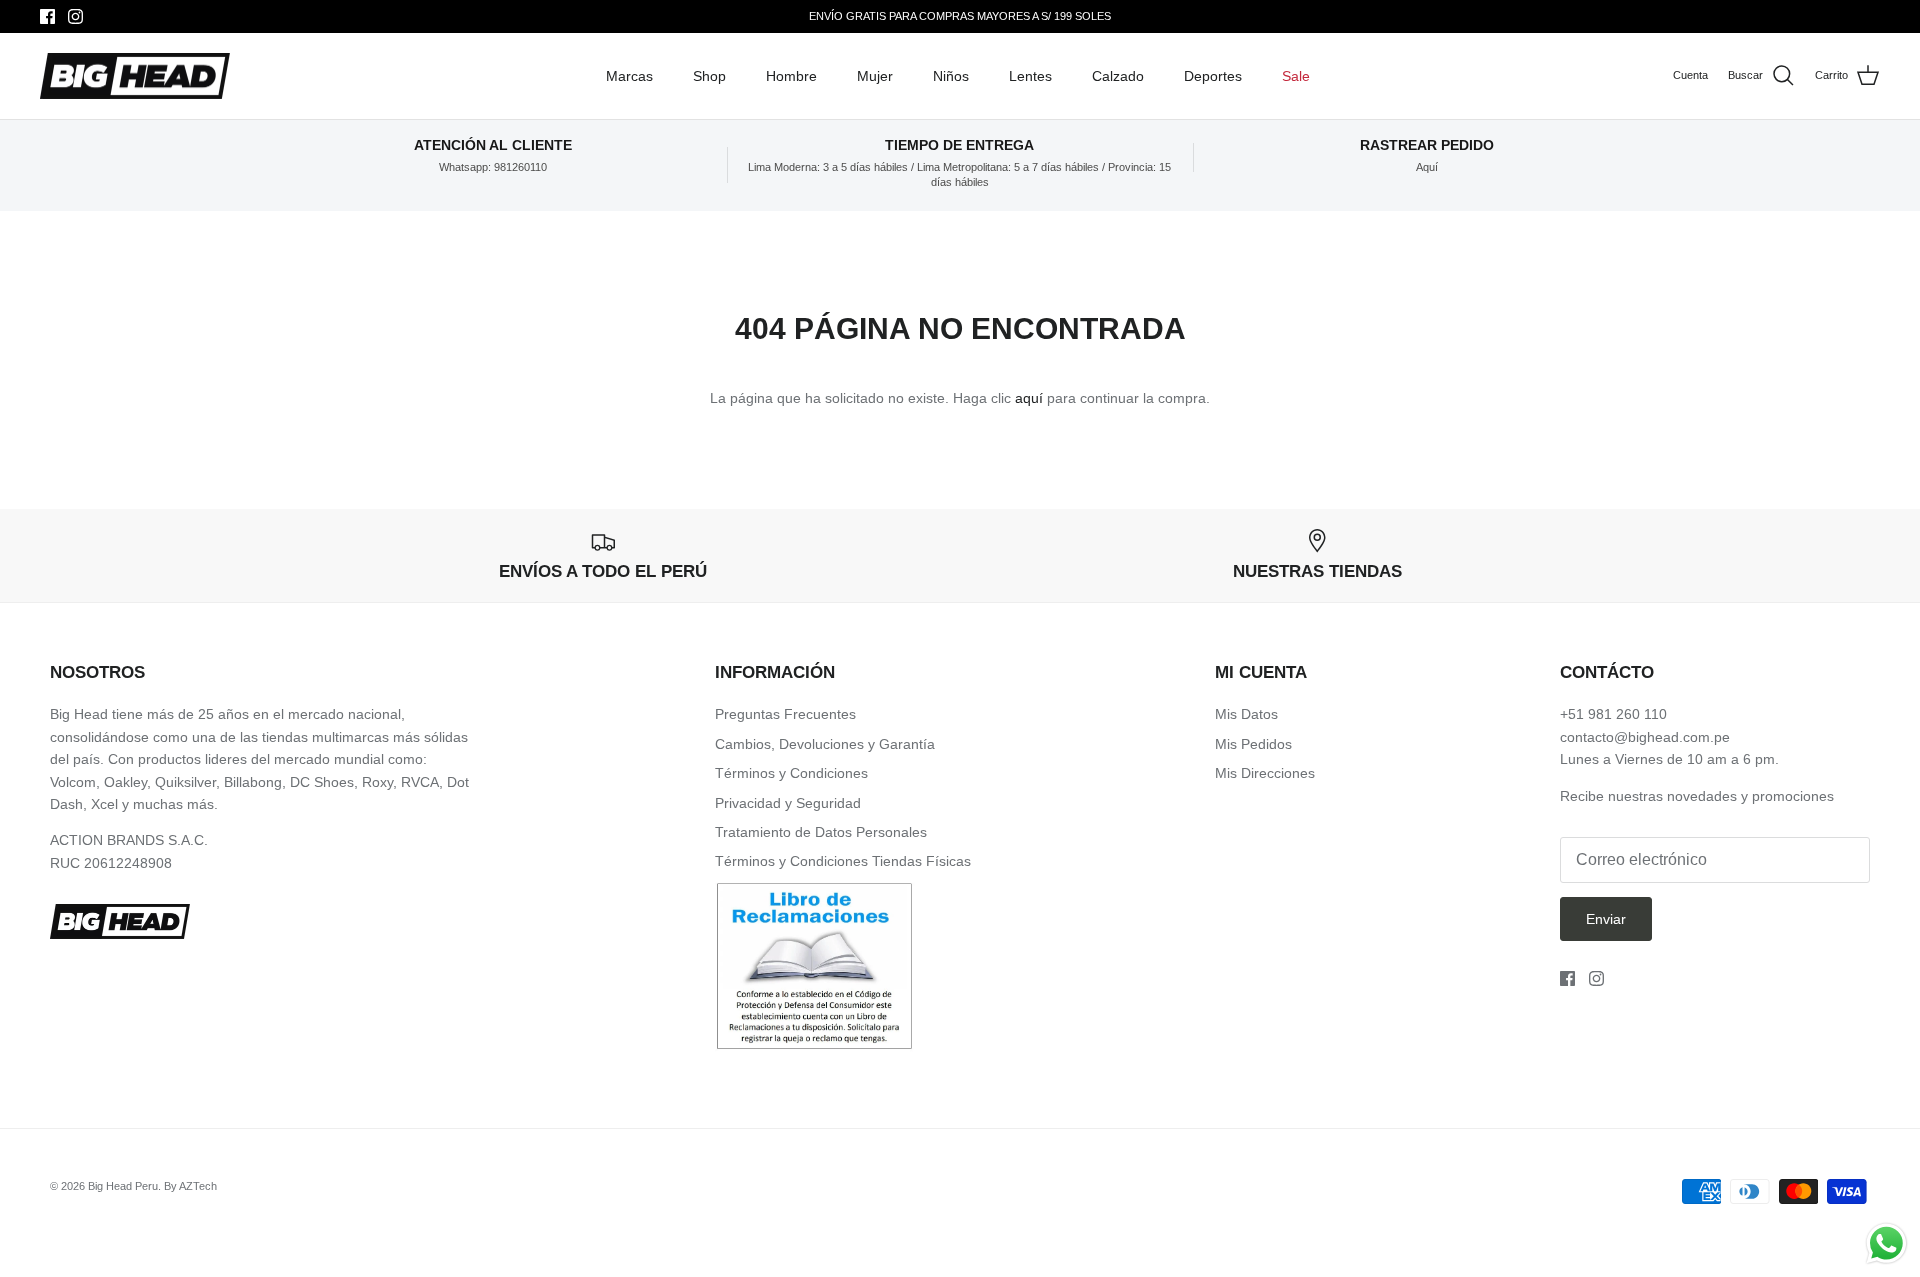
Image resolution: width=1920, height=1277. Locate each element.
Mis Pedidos (1253, 744)
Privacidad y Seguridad (788, 803)
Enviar (1606, 919)
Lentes (1030, 76)
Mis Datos (1246, 714)
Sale (1296, 76)
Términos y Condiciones (791, 773)
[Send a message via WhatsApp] (1886, 1243)
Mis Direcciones (1265, 773)
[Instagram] (75, 16)
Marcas (629, 76)
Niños (951, 76)
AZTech (198, 1186)
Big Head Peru (123, 1186)
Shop (709, 76)
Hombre (791, 76)
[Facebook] (47, 16)
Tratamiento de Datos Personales (821, 832)
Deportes (1213, 76)
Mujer (875, 76)
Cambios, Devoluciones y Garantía (825, 744)
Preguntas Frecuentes (785, 714)
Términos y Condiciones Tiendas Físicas (843, 861)
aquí (1029, 398)
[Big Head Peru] (135, 76)
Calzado (1118, 76)
